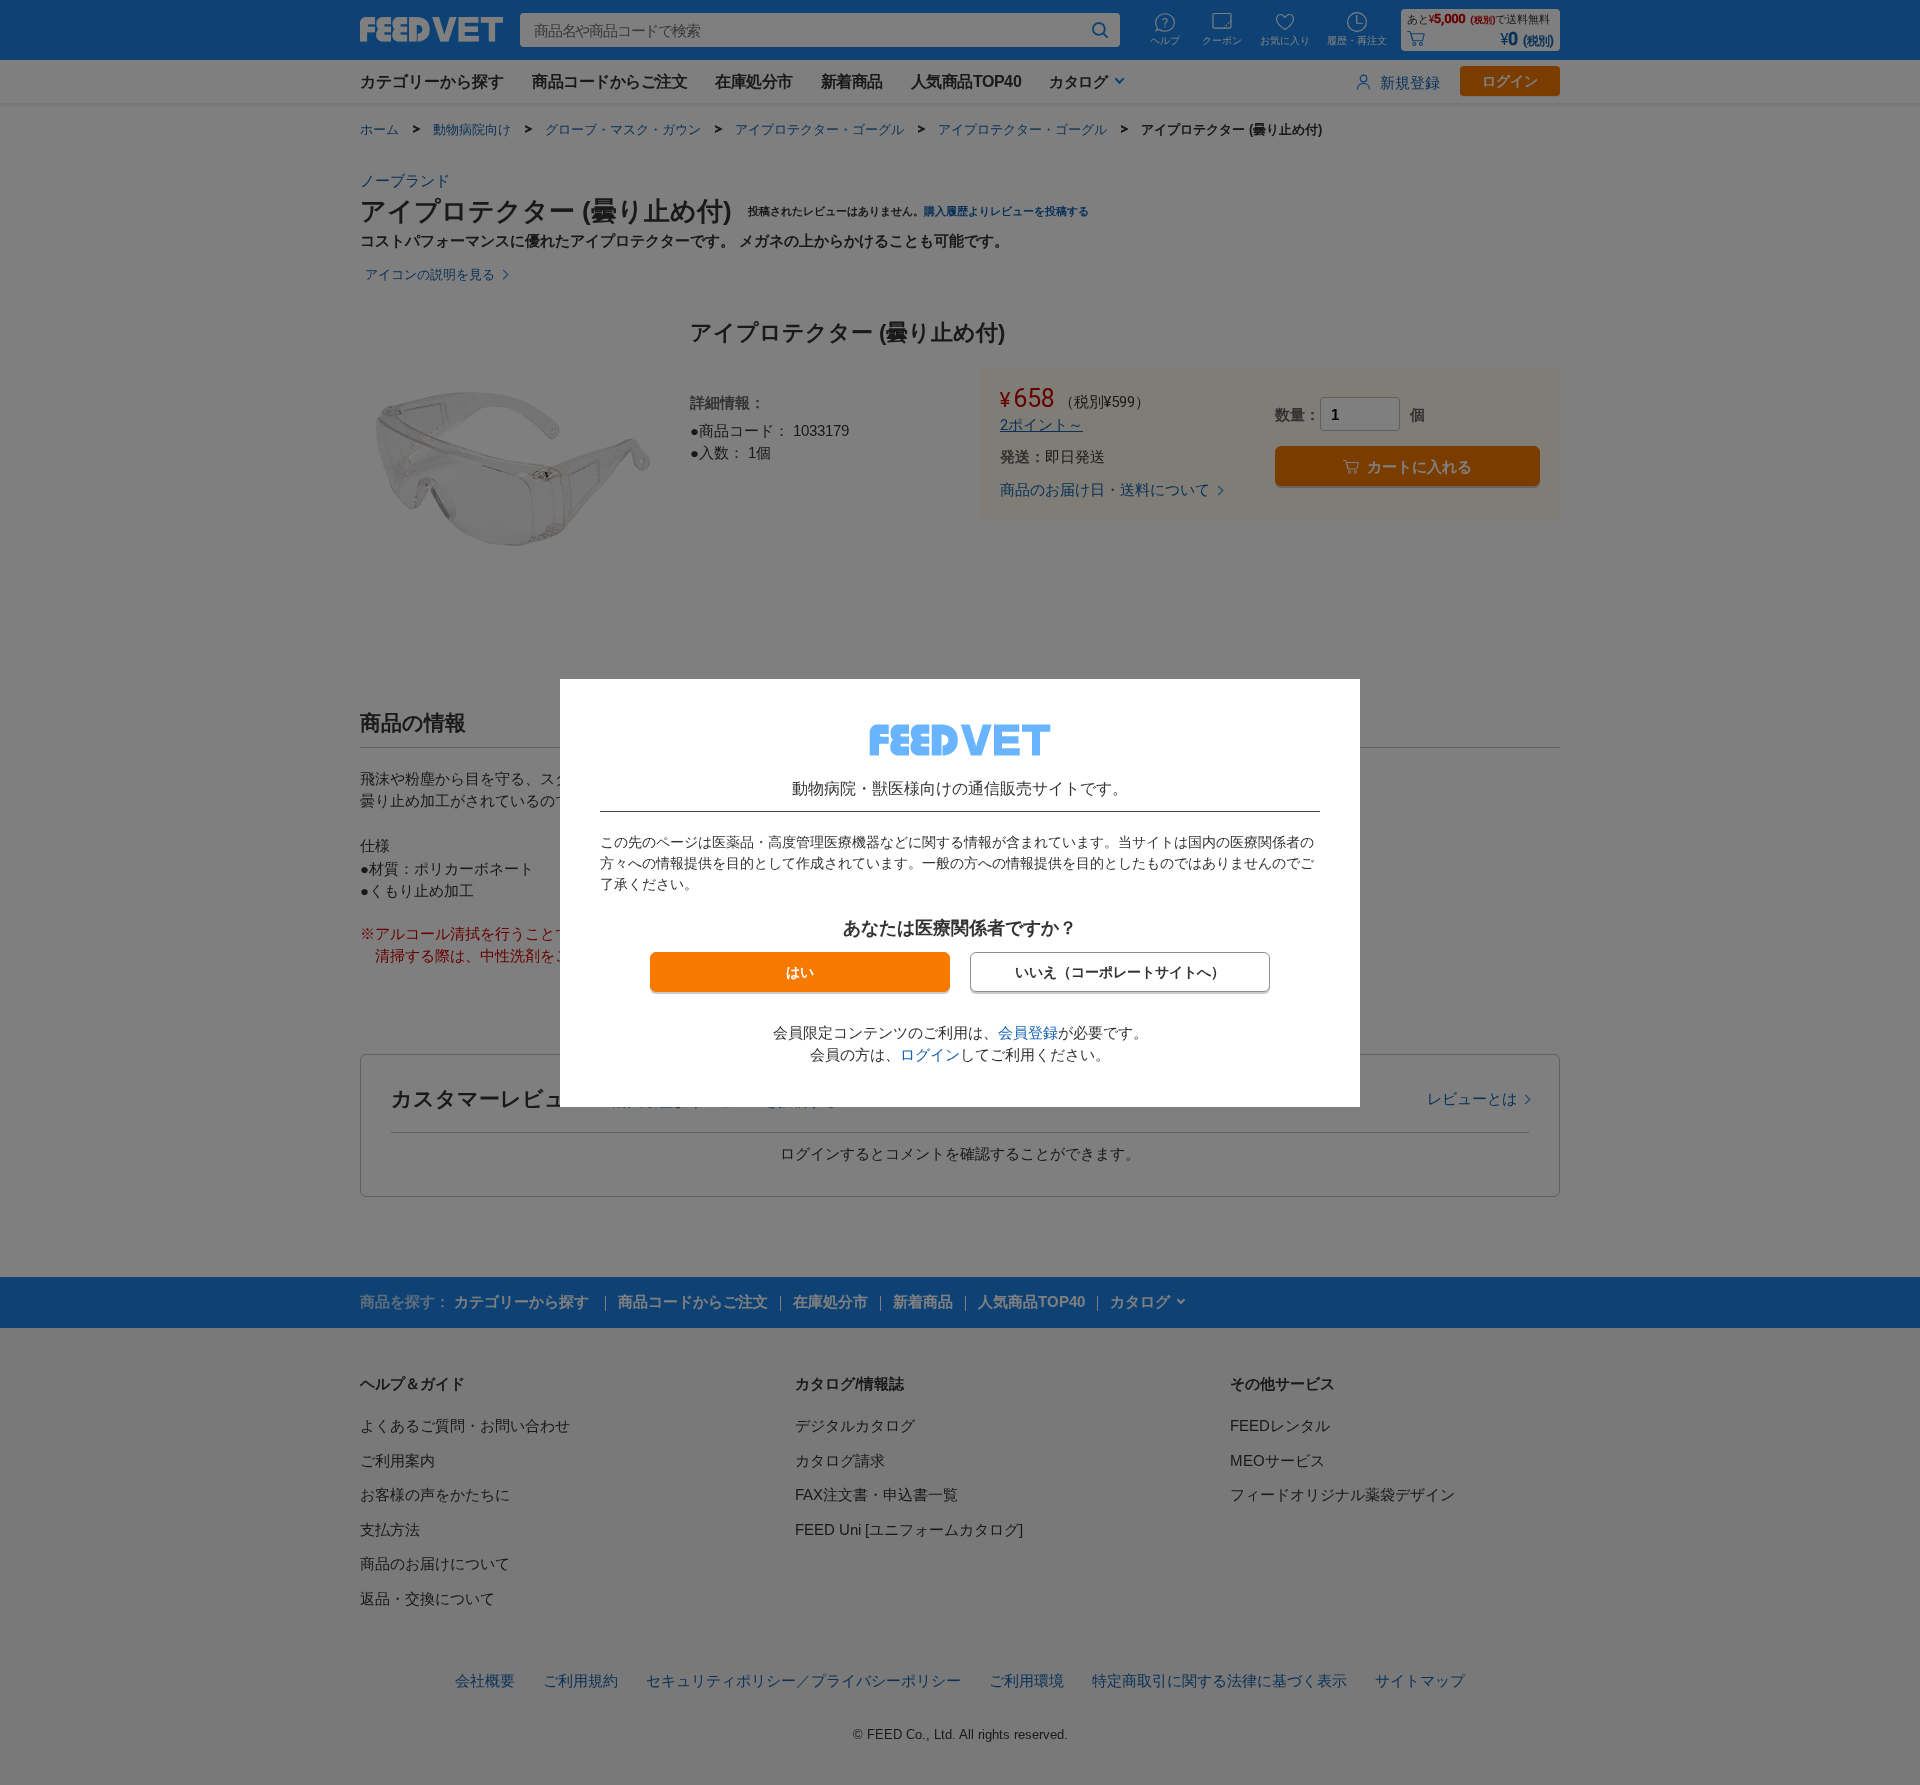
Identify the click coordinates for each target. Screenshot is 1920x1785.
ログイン (930, 1054)
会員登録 (1028, 1032)
